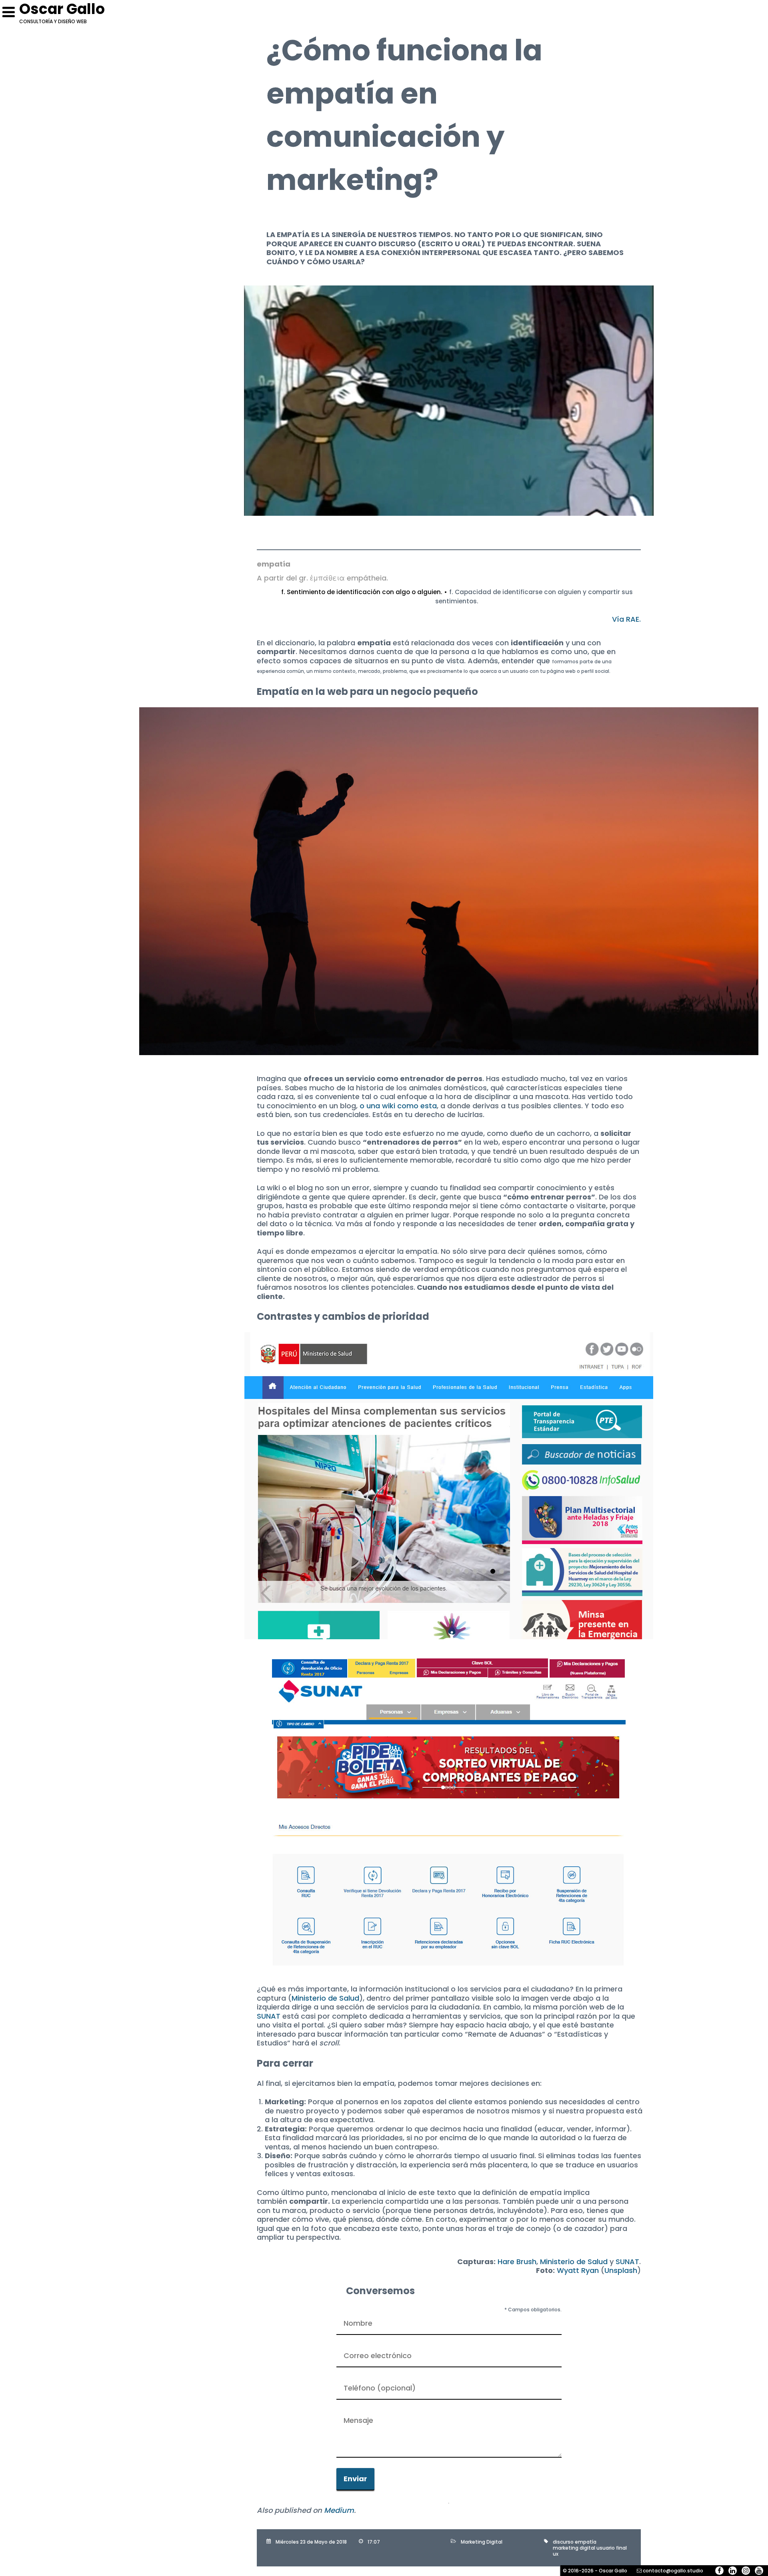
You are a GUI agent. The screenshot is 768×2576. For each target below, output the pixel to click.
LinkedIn (733, 2571)
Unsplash (621, 2270)
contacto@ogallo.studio (673, 2571)
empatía (586, 2542)
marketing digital (574, 2548)
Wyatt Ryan (578, 2270)
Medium (339, 2510)
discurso (563, 2542)
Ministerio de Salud (325, 1998)
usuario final (612, 2548)
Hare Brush (517, 2262)
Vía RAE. (626, 619)
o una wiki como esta (398, 1106)
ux (556, 2554)
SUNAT (269, 2016)
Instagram (746, 2571)
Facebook (719, 2571)
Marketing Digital (482, 2542)
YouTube (759, 2571)
